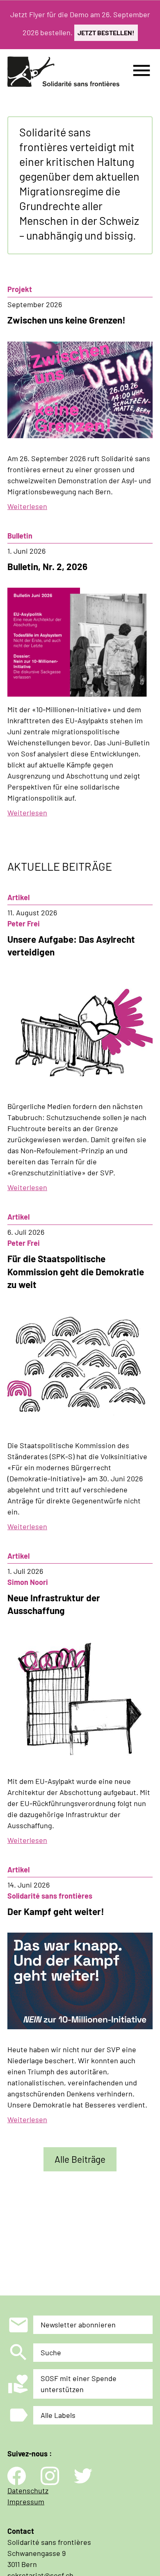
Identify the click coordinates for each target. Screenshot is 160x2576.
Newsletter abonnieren (78, 2325)
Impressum (26, 2501)
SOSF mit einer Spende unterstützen (79, 2384)
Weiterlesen (27, 506)
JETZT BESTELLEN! (106, 33)
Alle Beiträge (80, 2159)
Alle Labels (58, 2415)
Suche (51, 2352)
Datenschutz (28, 2490)
